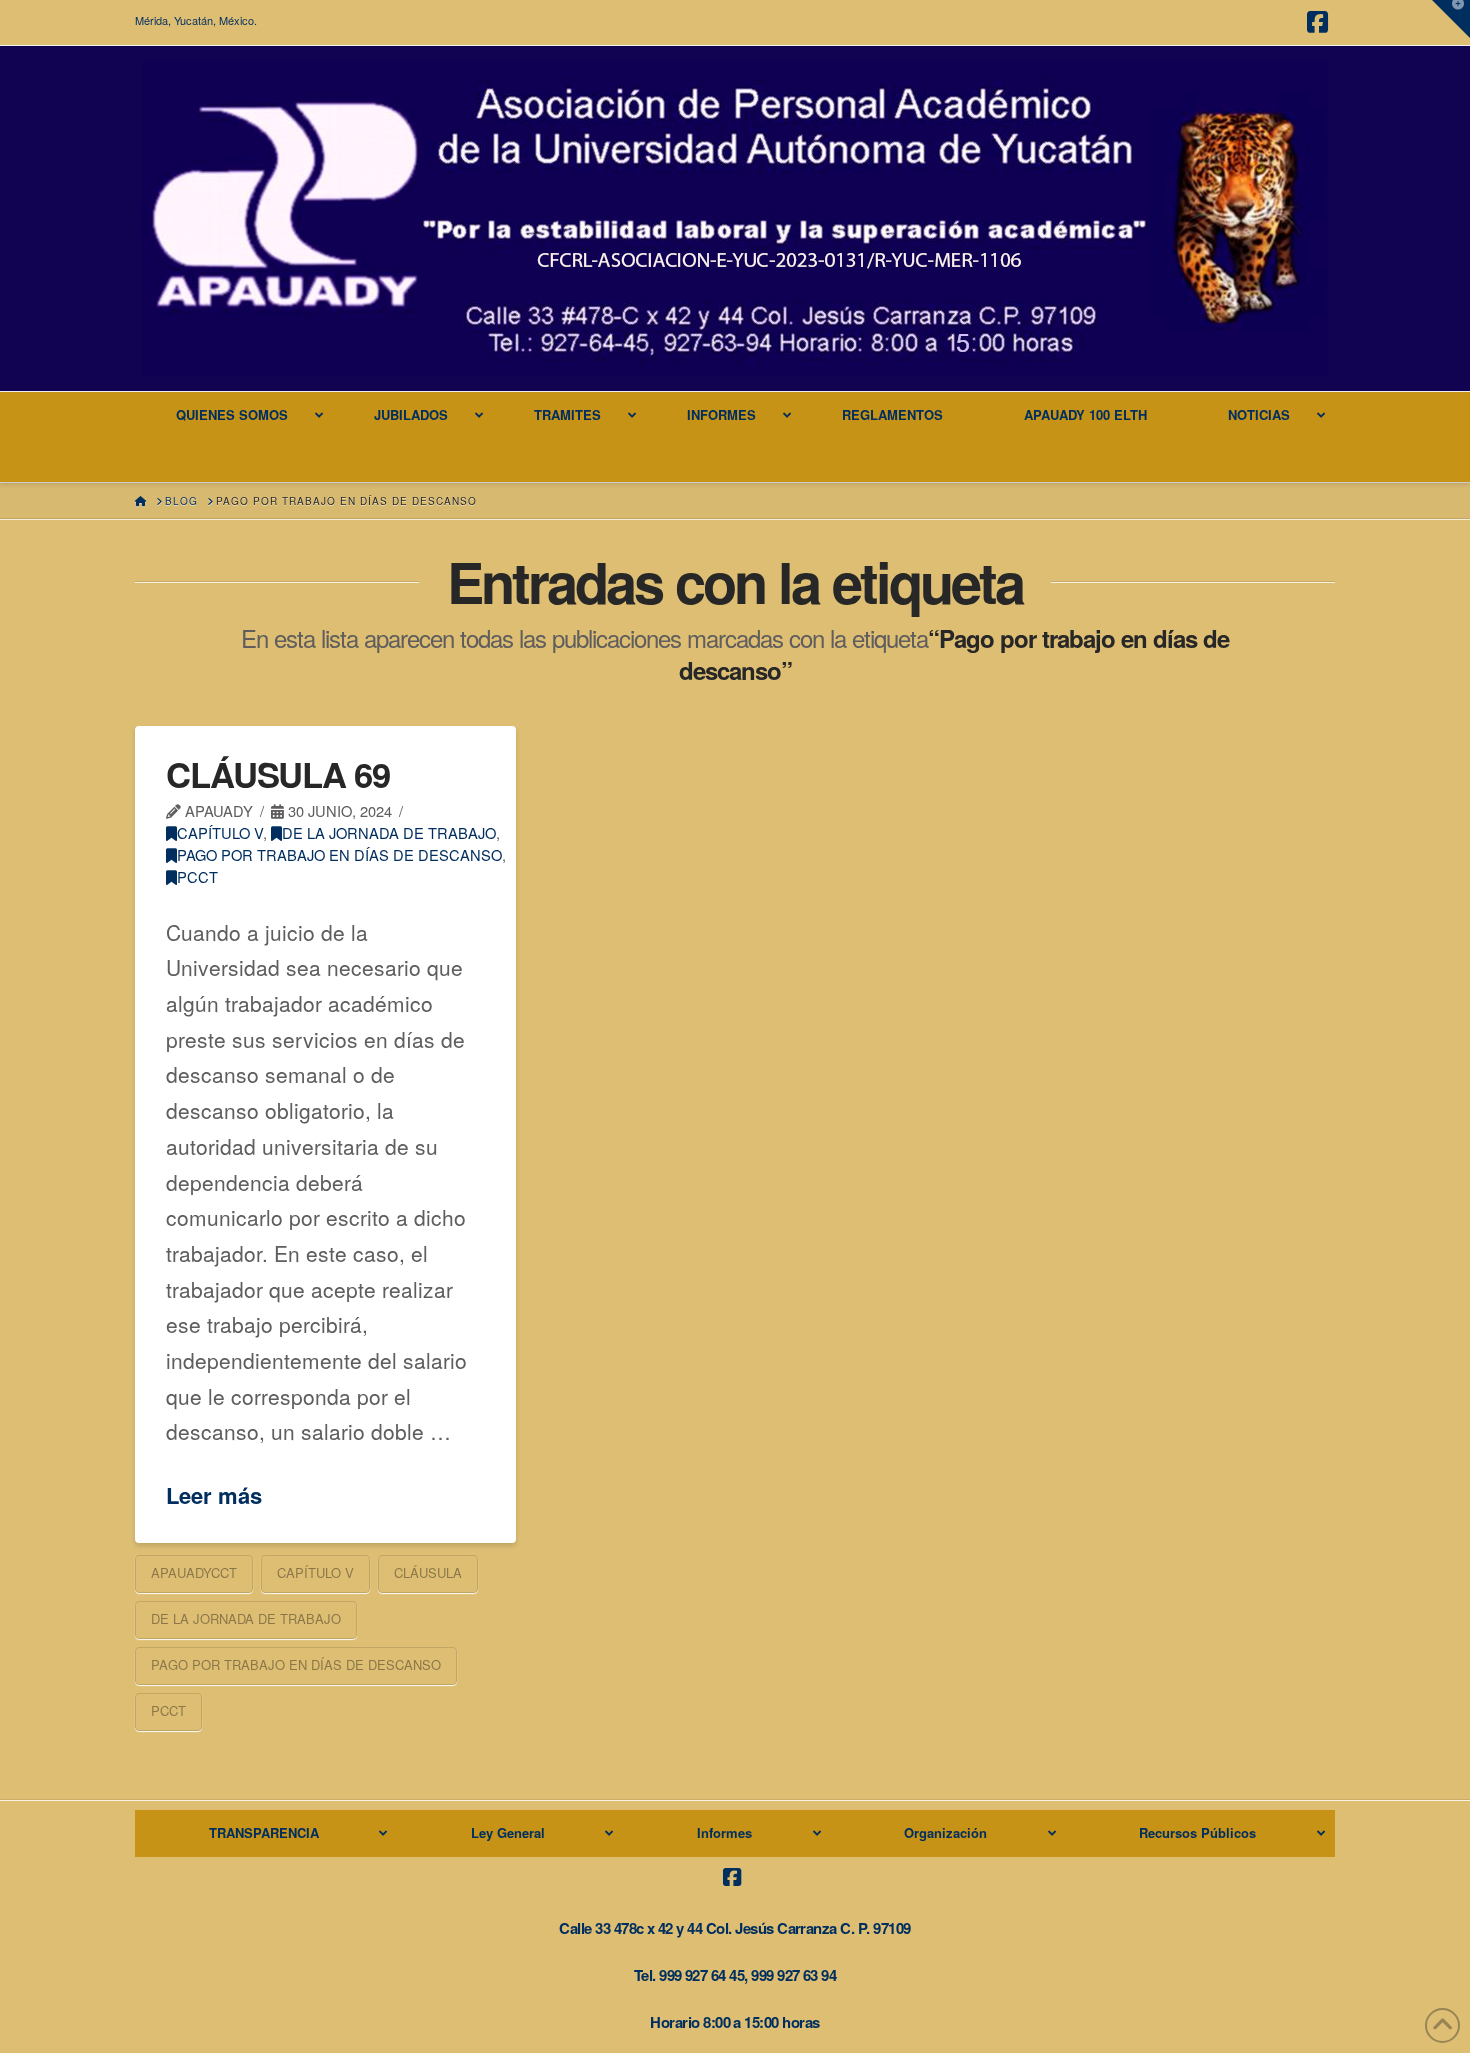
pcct (197, 876)
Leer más (214, 1495)
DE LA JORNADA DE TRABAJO (389, 832)
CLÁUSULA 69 (278, 774)
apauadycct (194, 1572)
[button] (1451, 19)
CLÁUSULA (428, 1572)
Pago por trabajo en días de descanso (339, 854)
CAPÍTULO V (220, 832)
